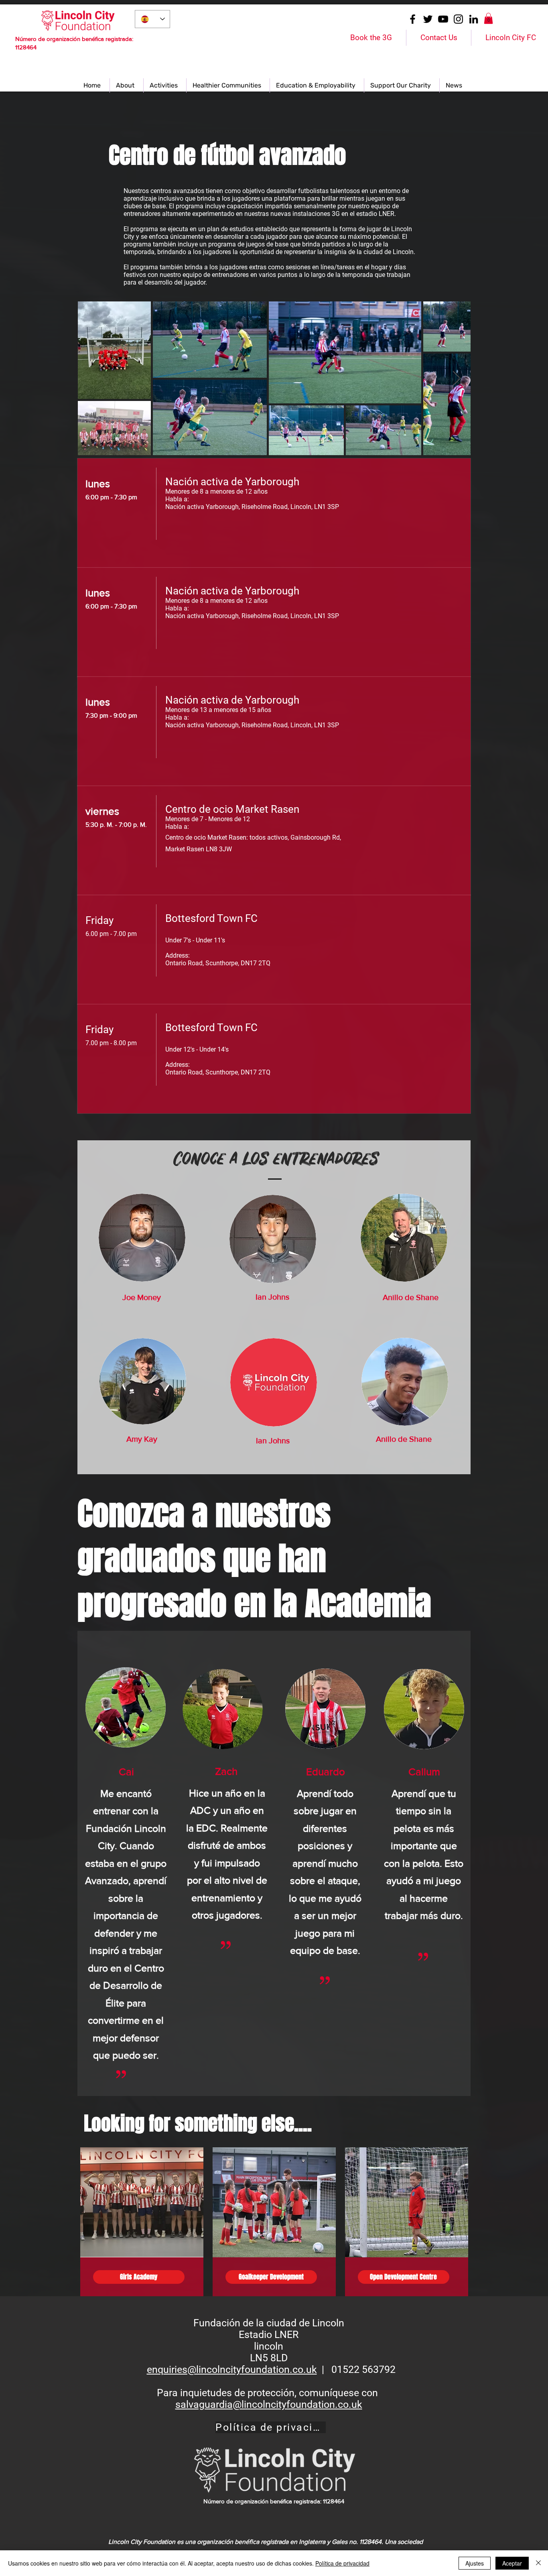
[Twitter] (428, 19)
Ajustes (475, 2563)
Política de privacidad (342, 2563)
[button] (488, 18)
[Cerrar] (538, 2563)
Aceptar (512, 2563)
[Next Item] (457, 378)
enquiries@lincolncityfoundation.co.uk (232, 2369)
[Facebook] (413, 19)
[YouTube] (443, 19)
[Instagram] (458, 19)
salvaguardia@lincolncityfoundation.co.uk (269, 2404)
